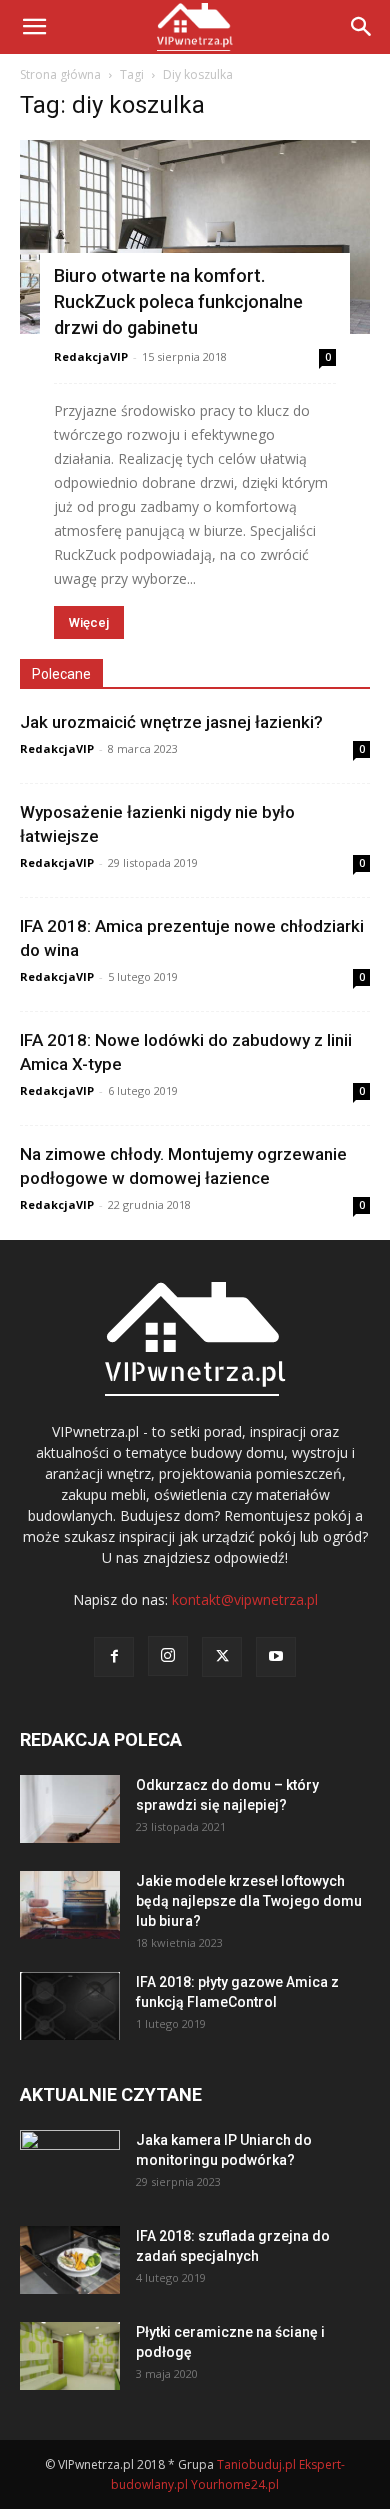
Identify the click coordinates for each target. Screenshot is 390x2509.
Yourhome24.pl (235, 2484)
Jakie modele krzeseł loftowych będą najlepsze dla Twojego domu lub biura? (249, 1901)
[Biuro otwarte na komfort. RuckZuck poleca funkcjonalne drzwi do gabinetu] (195, 237)
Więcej (89, 622)
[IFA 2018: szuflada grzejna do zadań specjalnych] (70, 2260)
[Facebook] (114, 1657)
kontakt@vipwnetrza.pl (245, 1599)
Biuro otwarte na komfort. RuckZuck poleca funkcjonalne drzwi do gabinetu (178, 301)
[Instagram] (168, 1656)
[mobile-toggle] (34, 27)
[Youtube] (276, 1657)
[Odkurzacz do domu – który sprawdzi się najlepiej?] (70, 1809)
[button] (362, 27)
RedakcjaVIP (91, 356)
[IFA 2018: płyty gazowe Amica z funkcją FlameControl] (70, 2006)
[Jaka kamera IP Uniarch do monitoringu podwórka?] (70, 2165)
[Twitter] (222, 1657)
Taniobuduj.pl (256, 2464)
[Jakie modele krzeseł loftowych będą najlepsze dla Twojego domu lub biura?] (70, 1905)
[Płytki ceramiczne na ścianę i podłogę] (70, 2356)
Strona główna (60, 74)
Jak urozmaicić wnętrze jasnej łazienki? (171, 722)
